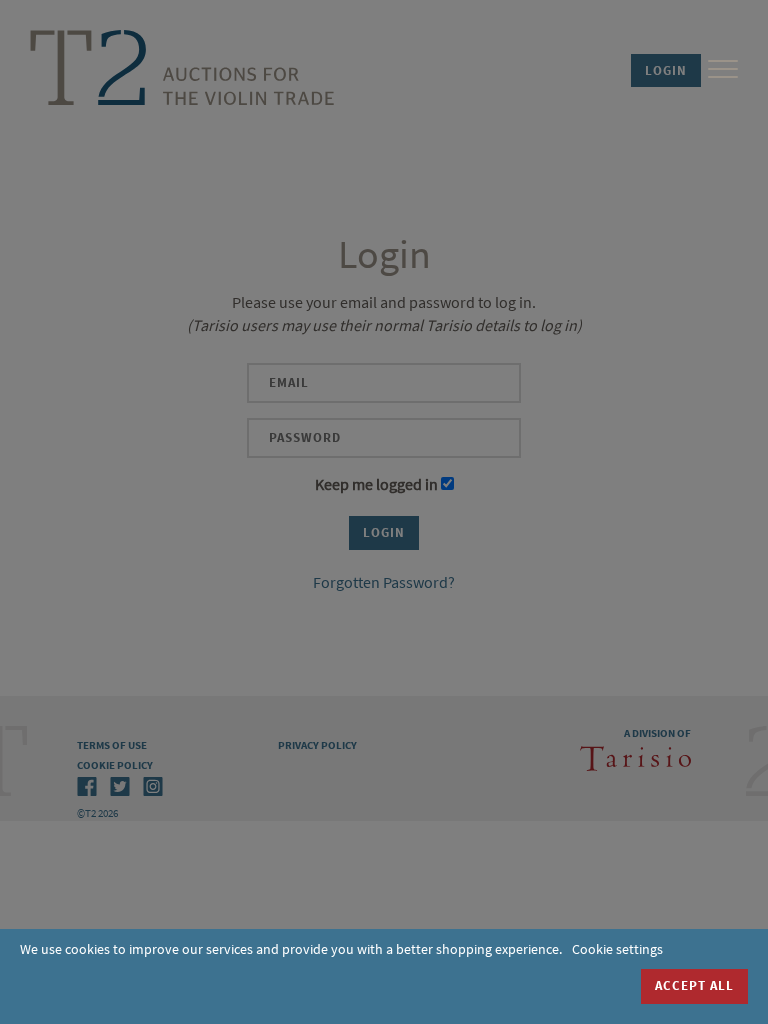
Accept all (694, 985)
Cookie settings (617, 949)
